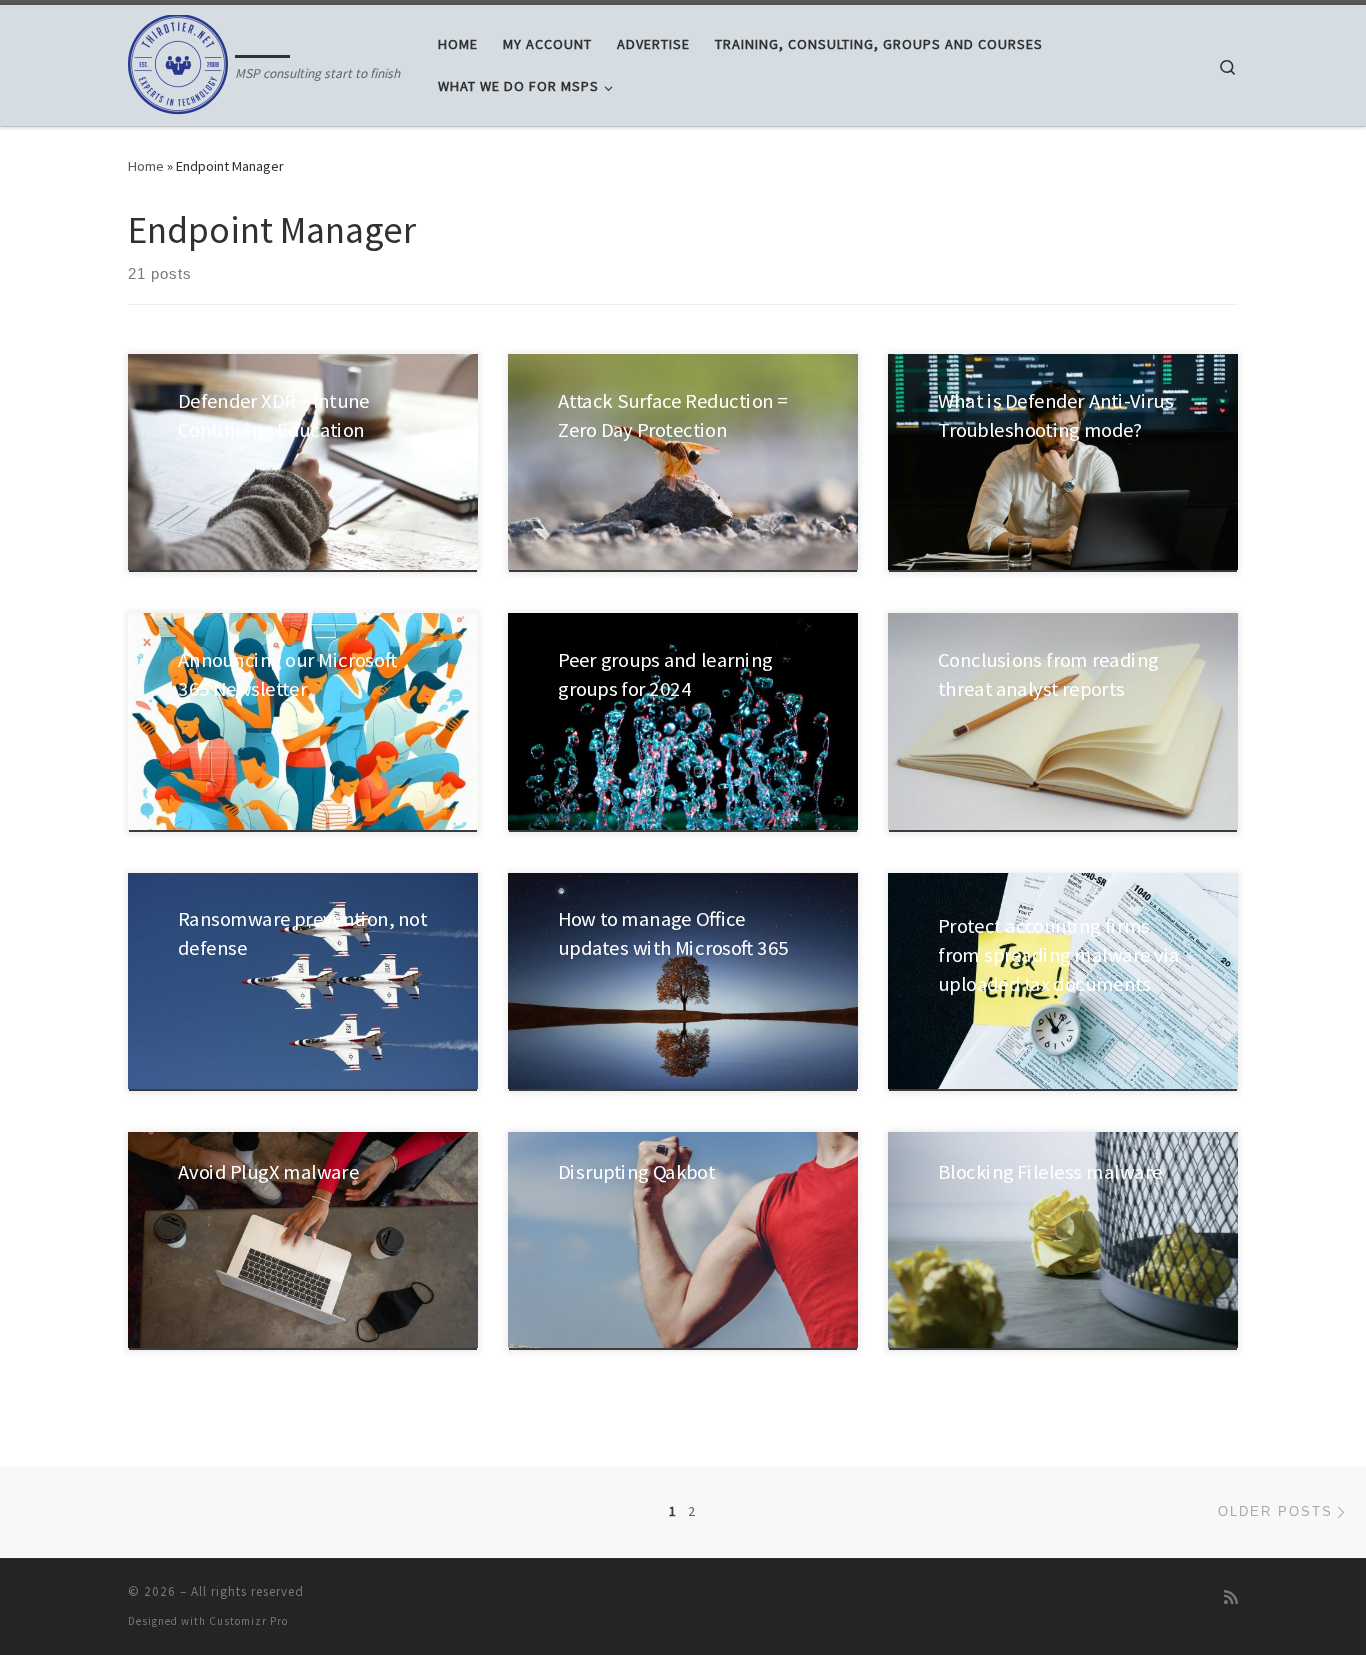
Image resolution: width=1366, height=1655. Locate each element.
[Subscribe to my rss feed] (1231, 1597)
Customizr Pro (248, 1621)
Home (146, 166)
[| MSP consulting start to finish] (178, 61)
